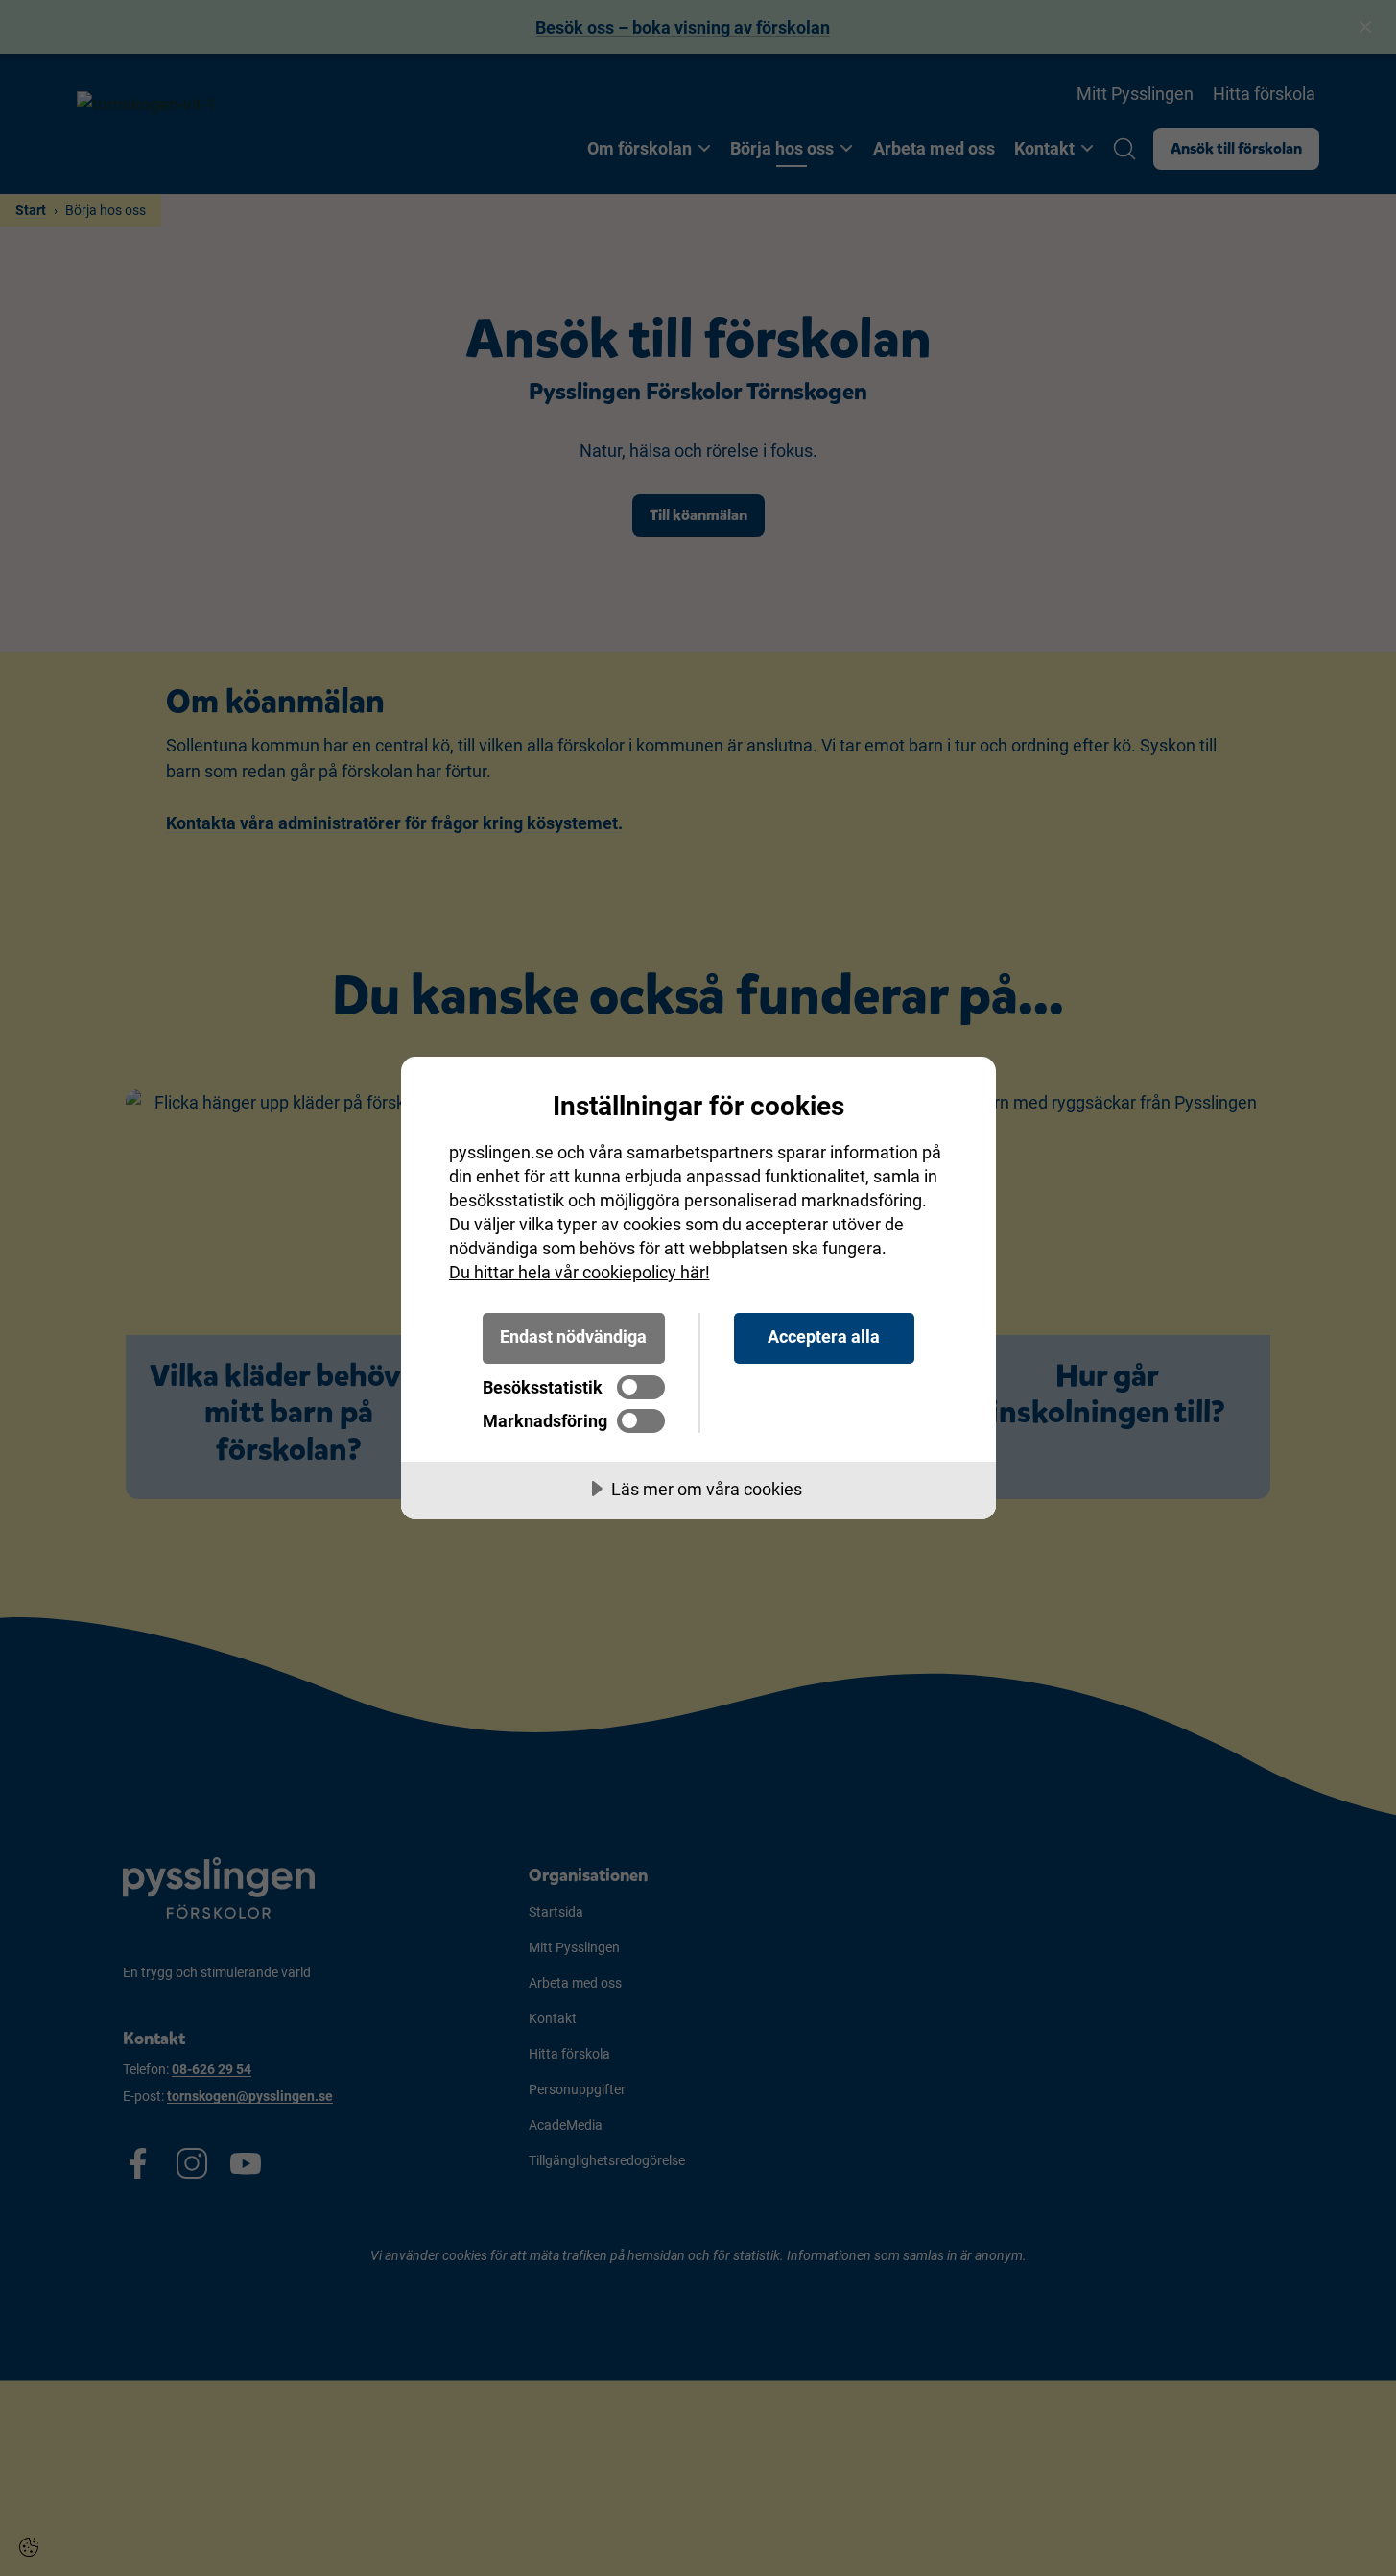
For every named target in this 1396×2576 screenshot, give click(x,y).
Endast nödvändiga (573, 1336)
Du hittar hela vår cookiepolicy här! (580, 1272)
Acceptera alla (824, 1336)
